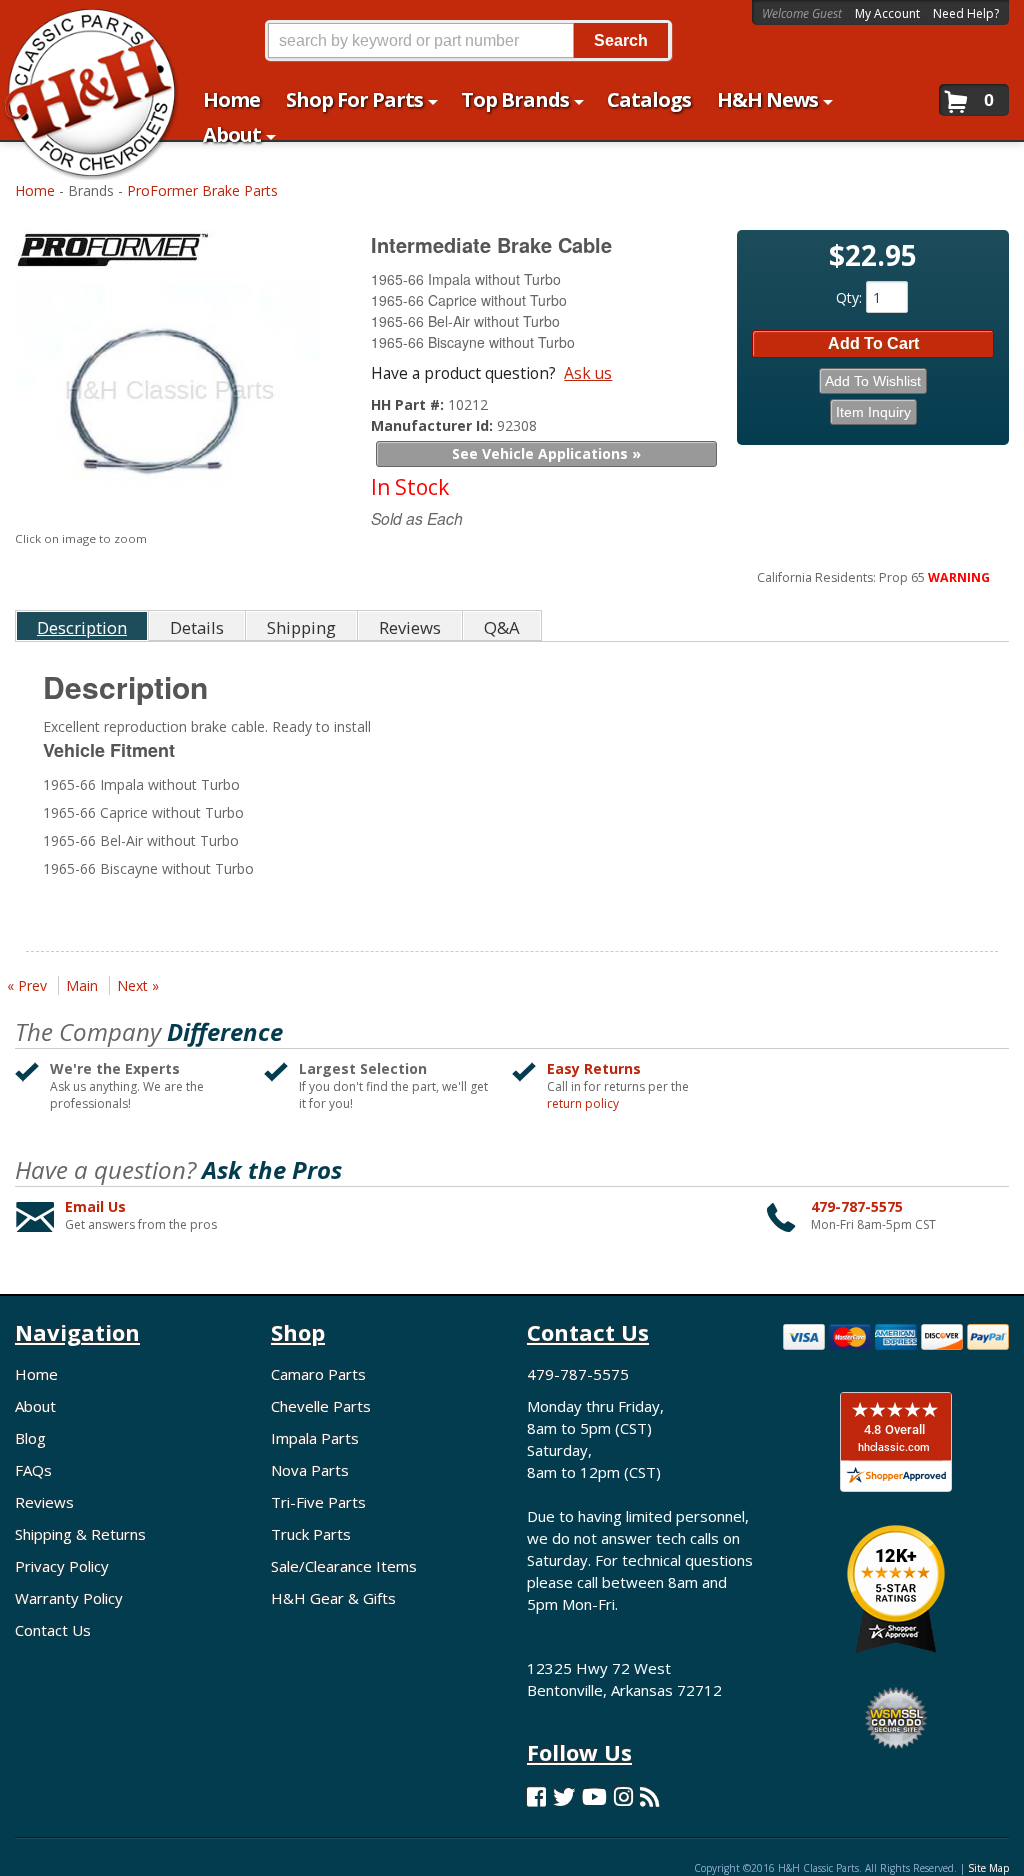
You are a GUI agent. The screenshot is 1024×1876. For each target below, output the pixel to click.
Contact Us (53, 1630)
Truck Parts (311, 1534)
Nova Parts (310, 1470)
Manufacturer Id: (434, 425)
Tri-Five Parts (318, 1502)
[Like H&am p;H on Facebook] (536, 1796)
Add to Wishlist (873, 381)
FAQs (33, 1470)
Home (35, 190)
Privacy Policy (62, 1566)
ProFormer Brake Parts (202, 190)
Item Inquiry (873, 412)
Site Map (988, 1868)
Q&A (502, 627)
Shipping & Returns (80, 1534)
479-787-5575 (857, 1206)
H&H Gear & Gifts (333, 1598)
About (35, 1406)
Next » (138, 985)
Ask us (588, 373)
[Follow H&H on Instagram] (623, 1796)
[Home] (80, 27)
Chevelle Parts (321, 1406)
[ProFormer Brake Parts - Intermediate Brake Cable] (170, 254)
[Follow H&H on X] (564, 1796)
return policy (583, 1104)
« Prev (27, 985)
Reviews (44, 1502)
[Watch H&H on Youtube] (594, 1796)
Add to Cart (873, 343)
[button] (468, 40)
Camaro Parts (318, 1374)
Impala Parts (315, 1438)
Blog (30, 1438)
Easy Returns (594, 1068)
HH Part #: (409, 404)
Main (82, 985)
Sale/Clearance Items (344, 1566)
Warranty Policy (69, 1598)
